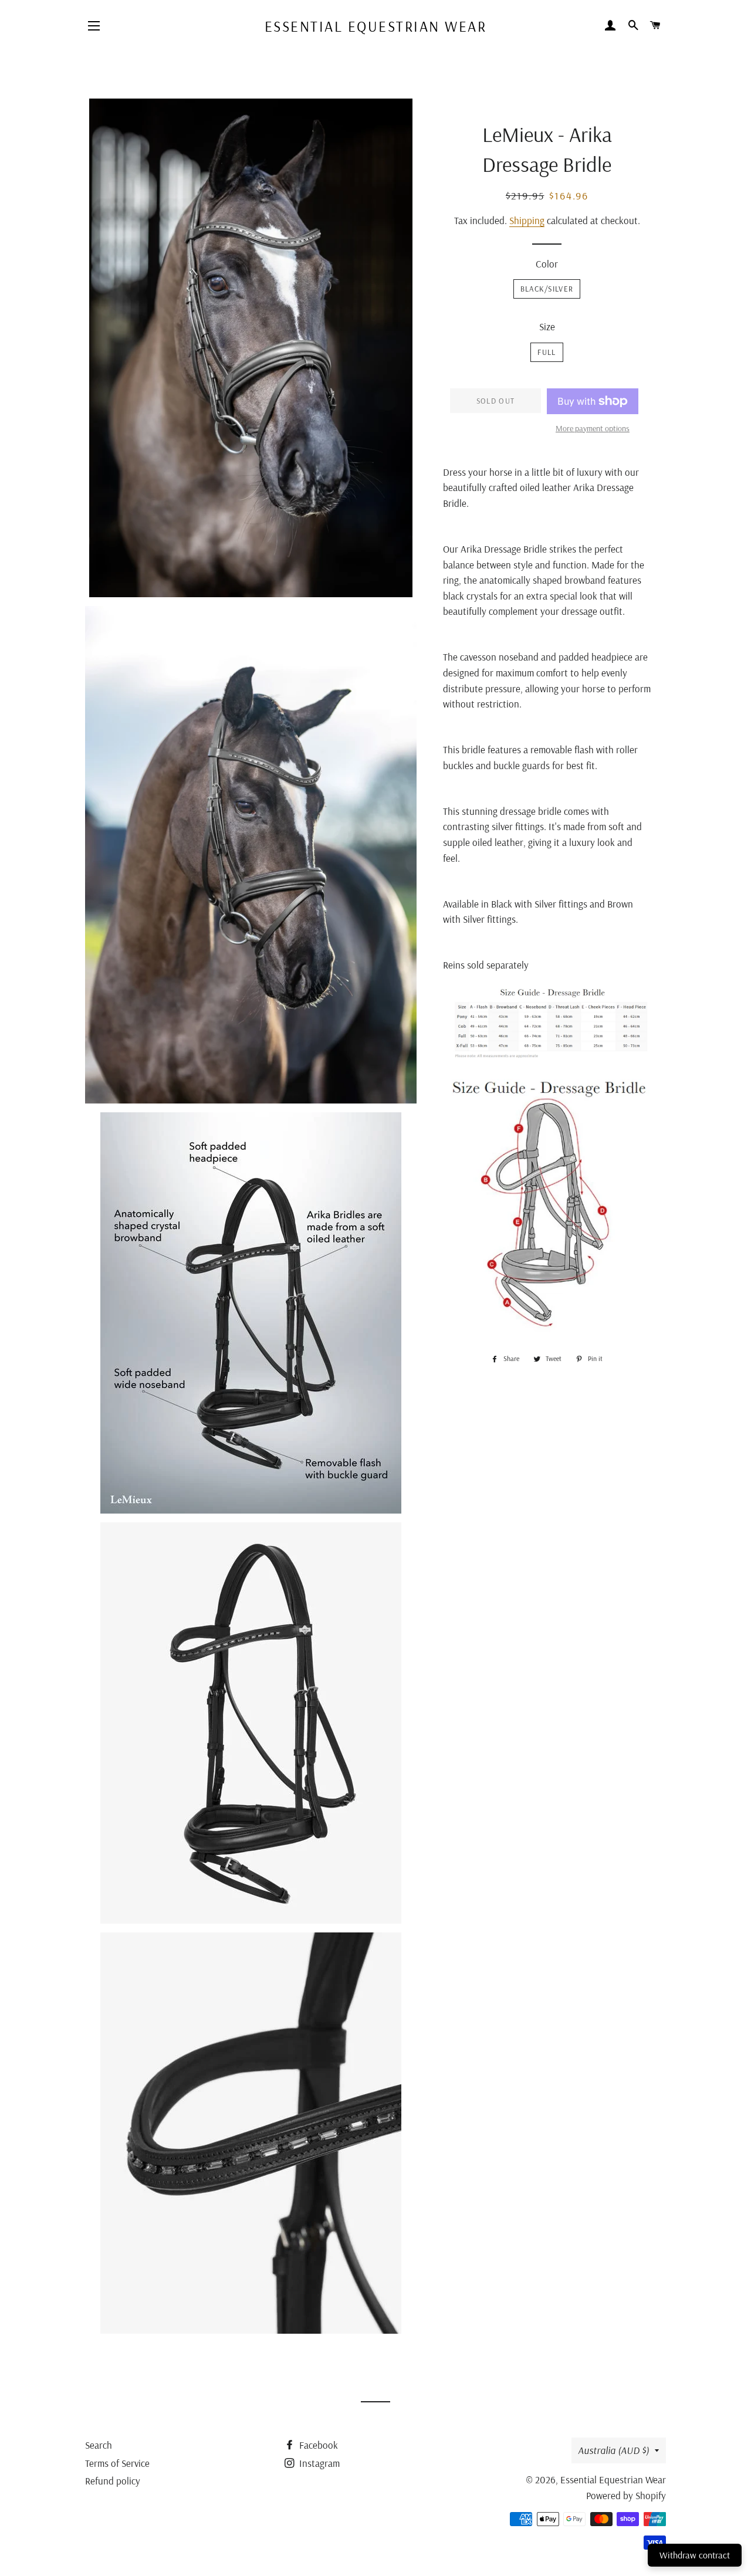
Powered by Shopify (626, 2495)
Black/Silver (547, 289)
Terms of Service (117, 2463)
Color (547, 264)
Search (99, 2445)
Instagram (318, 2463)
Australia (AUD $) (613, 2450)
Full (547, 352)
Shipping (527, 220)
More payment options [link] (593, 428)
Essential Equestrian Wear (376, 26)
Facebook (317, 2445)
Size (547, 326)
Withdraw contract (695, 2555)
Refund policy (113, 2481)
